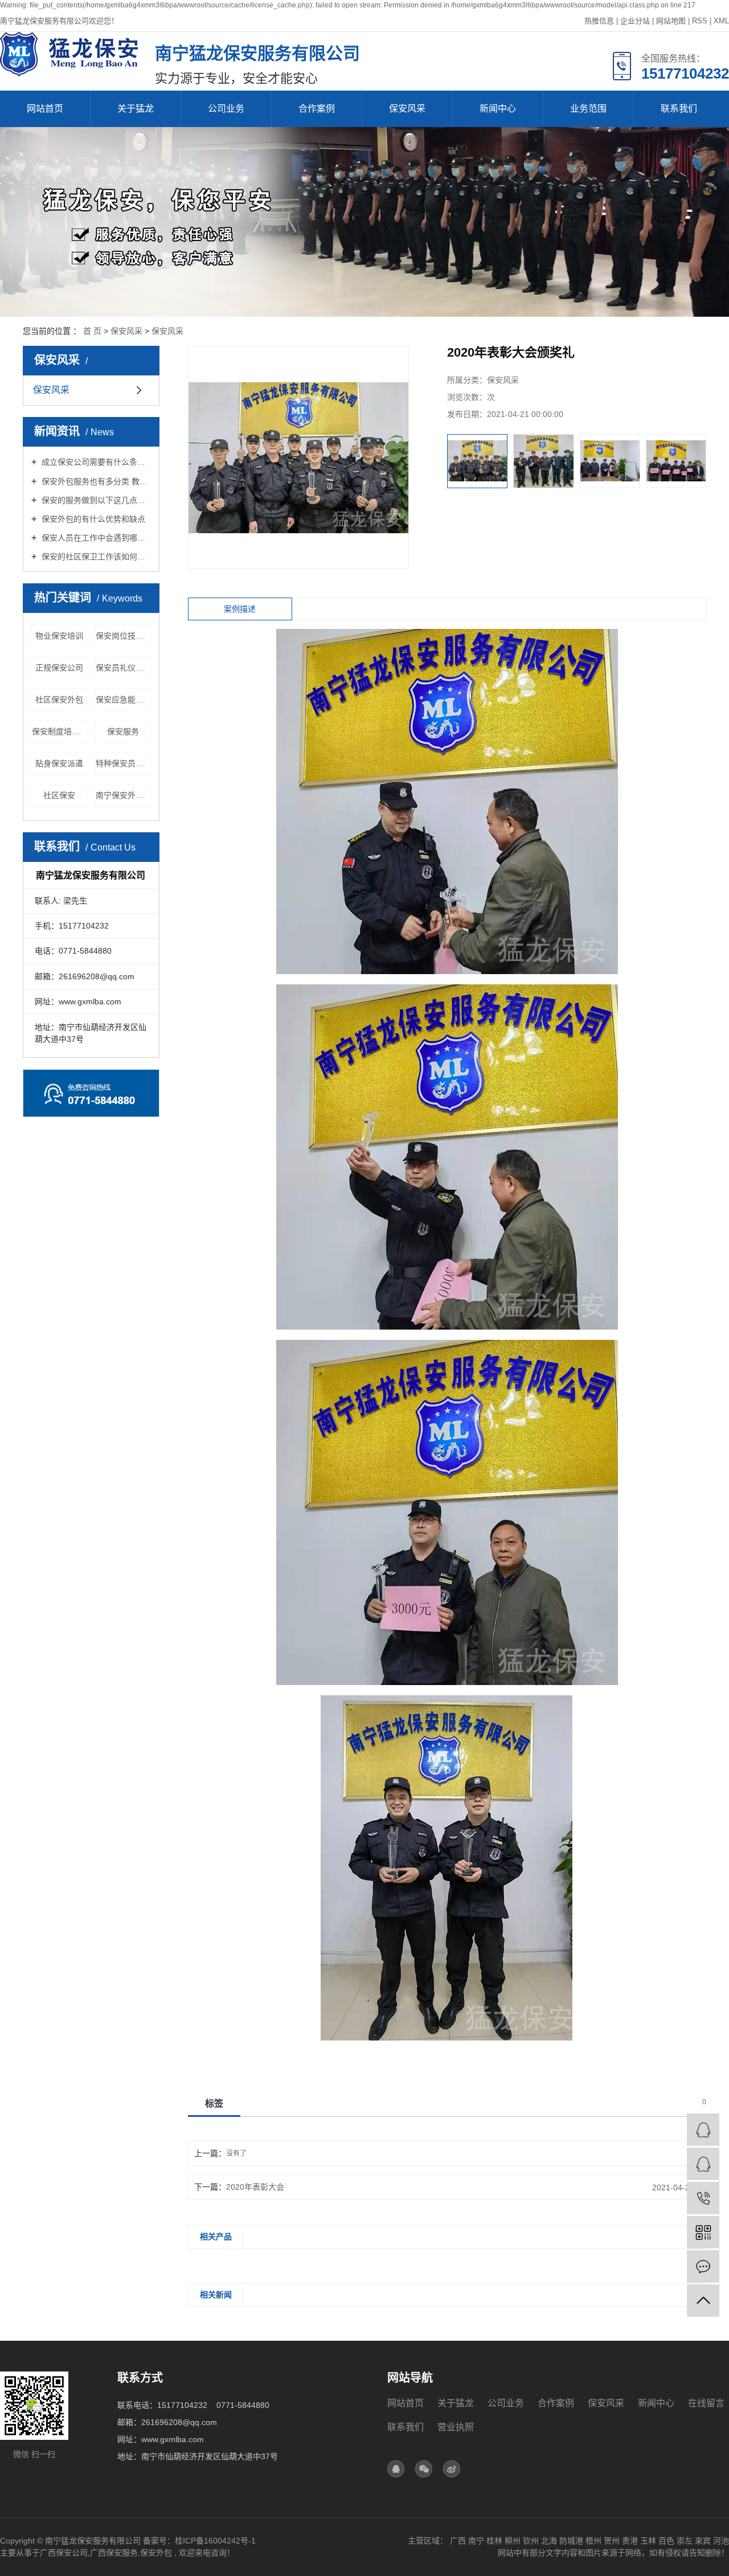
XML (721, 21)
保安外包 (156, 2553)
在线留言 (706, 2403)
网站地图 (671, 21)
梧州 (593, 2541)
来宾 (703, 2541)
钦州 (531, 2541)
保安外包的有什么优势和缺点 (92, 519)
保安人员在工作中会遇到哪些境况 (95, 538)
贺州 (612, 2541)
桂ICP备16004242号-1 (215, 2541)
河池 (721, 2541)
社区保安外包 (59, 700)
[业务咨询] (703, 2130)
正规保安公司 (59, 668)
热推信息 (599, 21)
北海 (549, 2541)
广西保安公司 (64, 2553)
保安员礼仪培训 (123, 668)
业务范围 (588, 109)
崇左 (685, 2541)
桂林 (494, 2541)
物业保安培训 (59, 636)
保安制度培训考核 (60, 731)
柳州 (513, 2541)
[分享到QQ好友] (396, 2469)
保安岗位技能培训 (123, 636)
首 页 (92, 331)
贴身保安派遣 (59, 763)
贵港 (630, 2541)
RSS (700, 21)
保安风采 (407, 109)
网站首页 (45, 109)
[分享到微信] (424, 2469)
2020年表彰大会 (255, 2187)
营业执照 (456, 2427)
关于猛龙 (136, 109)
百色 (666, 2541)
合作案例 (317, 109)
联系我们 (679, 109)
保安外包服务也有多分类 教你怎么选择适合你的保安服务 (95, 481)
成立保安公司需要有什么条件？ (95, 462)
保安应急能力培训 (123, 700)
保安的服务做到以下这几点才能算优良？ (95, 500)
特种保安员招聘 (123, 763)
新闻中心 (498, 109)
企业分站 (635, 21)
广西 (458, 2541)
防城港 (571, 2541)
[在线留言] (703, 2266)
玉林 (648, 2541)
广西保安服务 (114, 2553)
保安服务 (123, 731)
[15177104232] (703, 2198)
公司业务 (226, 109)
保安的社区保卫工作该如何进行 (95, 557)
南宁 (476, 2541)
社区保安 (59, 795)
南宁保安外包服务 (123, 795)
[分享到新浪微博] (452, 2469)
